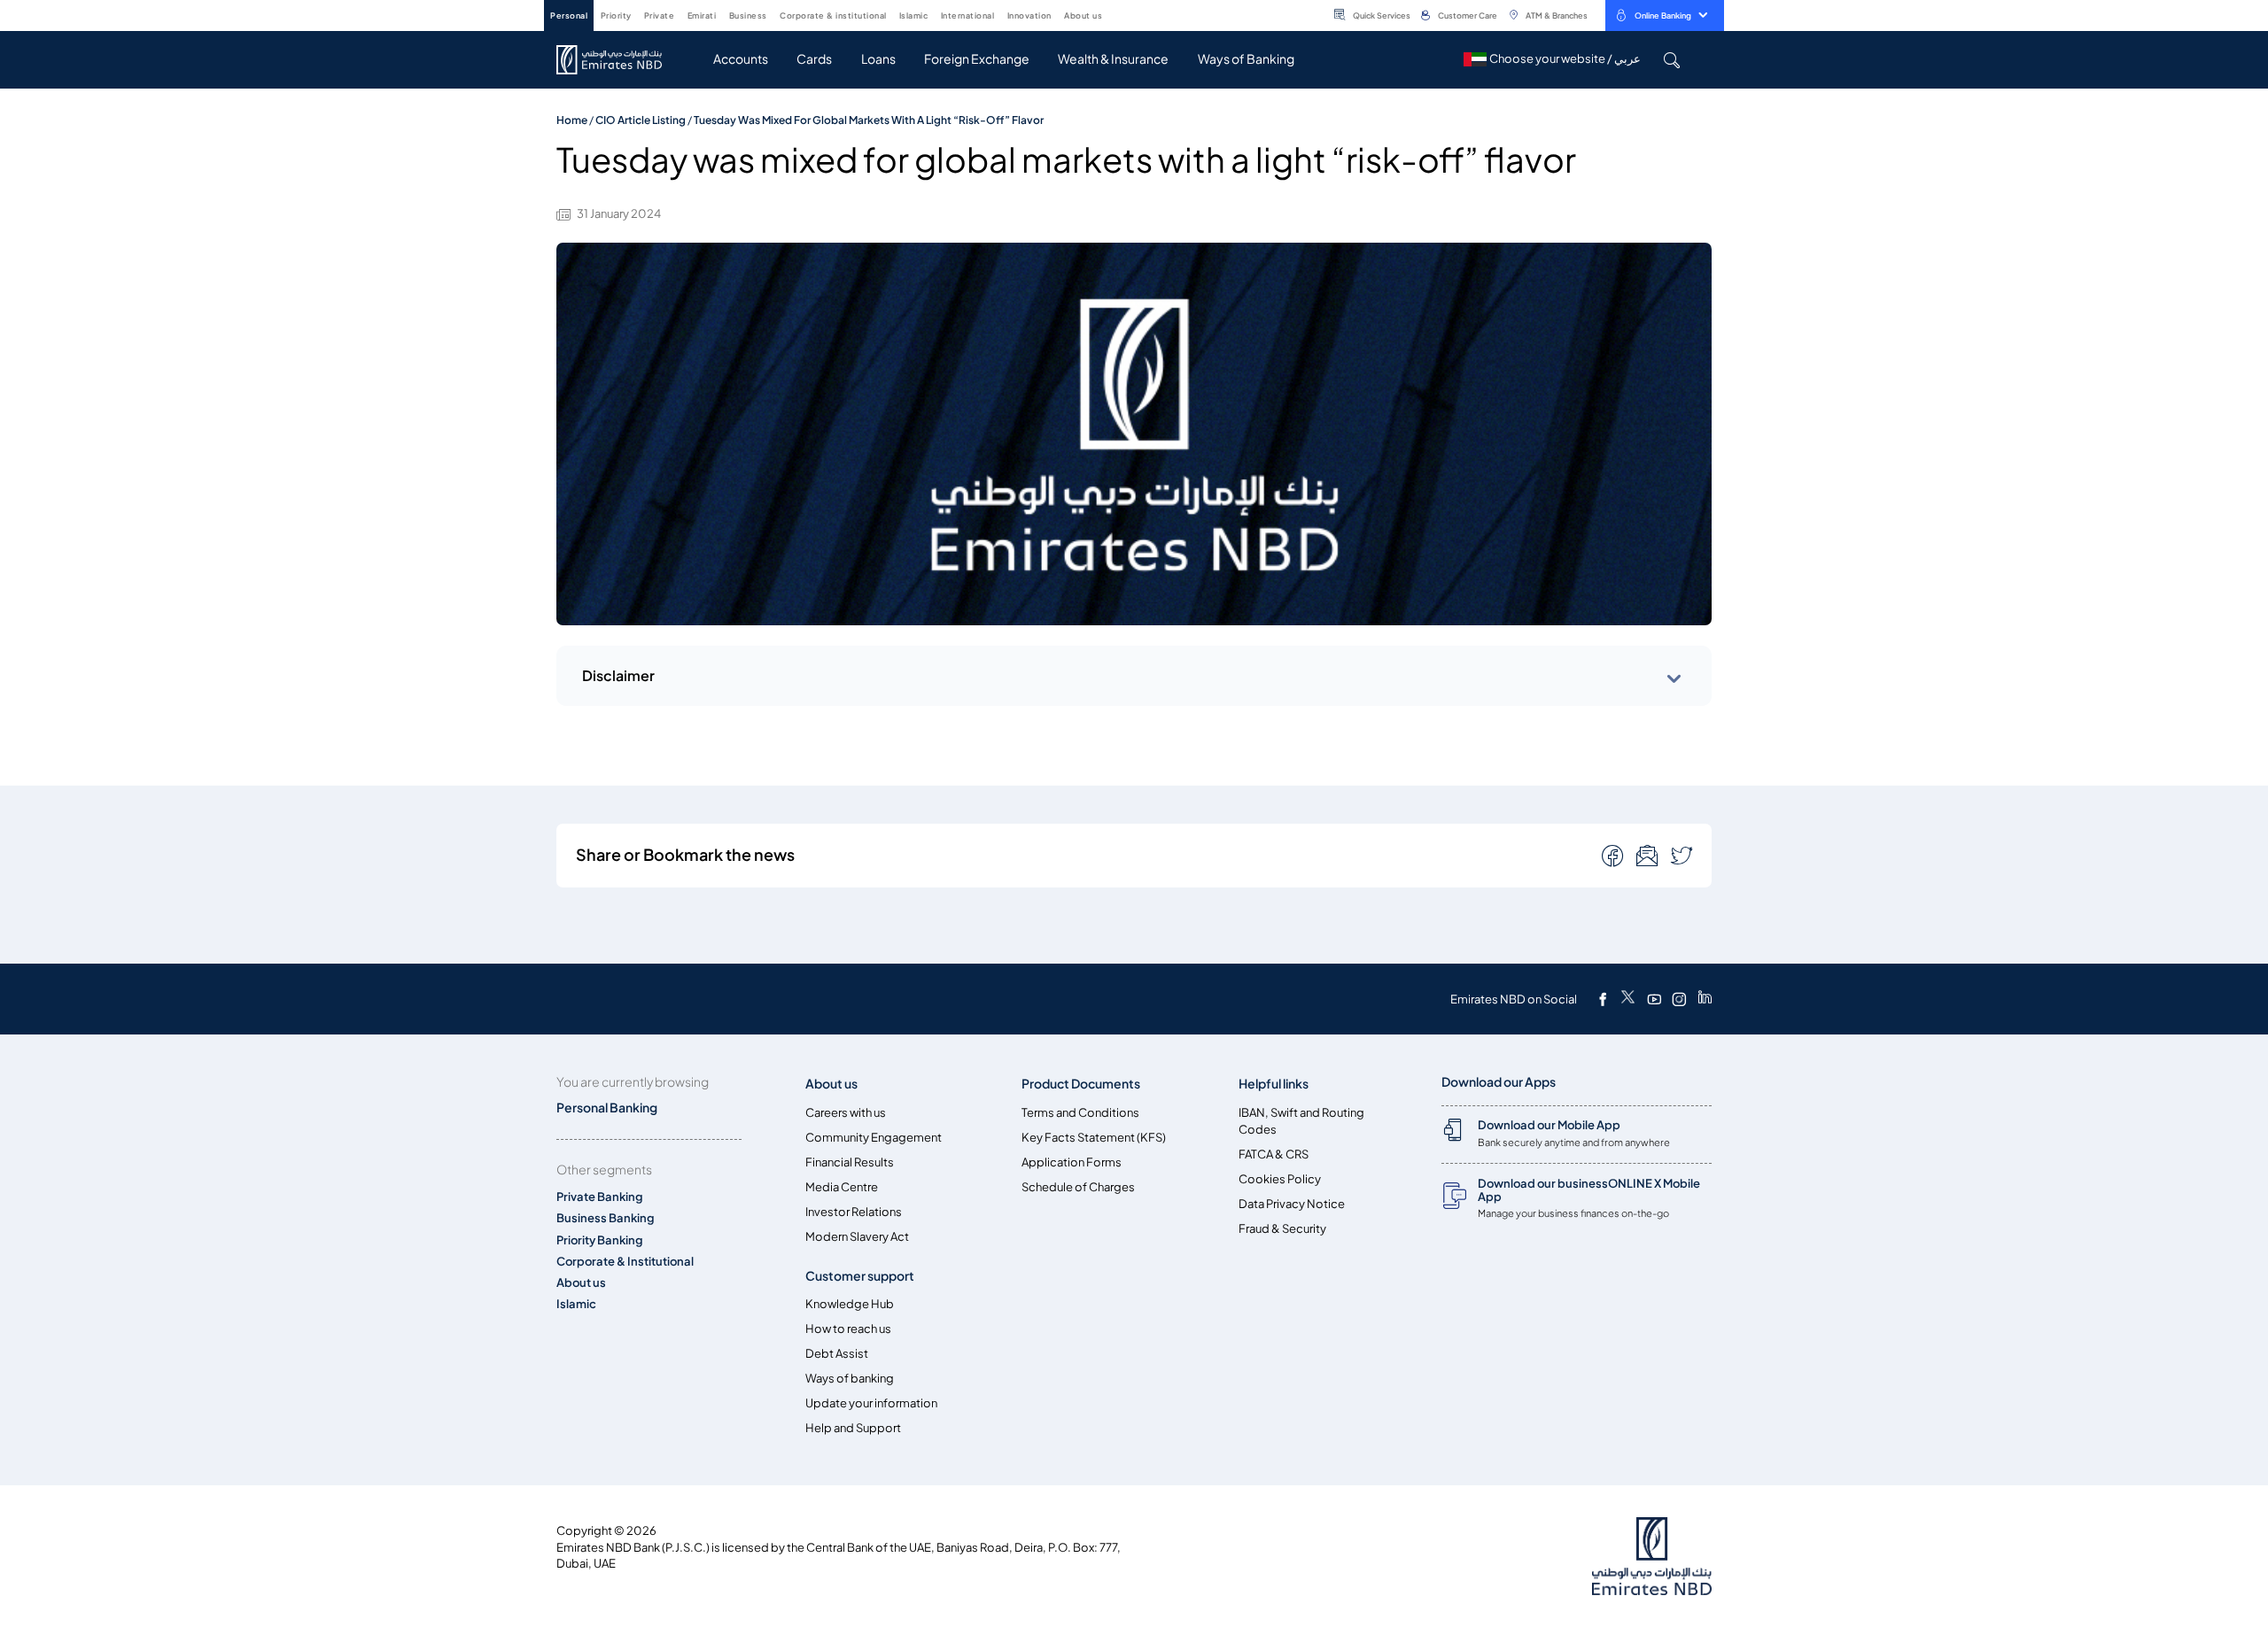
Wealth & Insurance (1113, 59)
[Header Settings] (1115, 14)
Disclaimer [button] (618, 676)
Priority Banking (600, 1240)
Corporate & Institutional (625, 1262)
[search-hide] (1671, 60)
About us (581, 1283)
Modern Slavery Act (857, 1237)
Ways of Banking (1246, 59)
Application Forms (1072, 1162)
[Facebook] (1603, 999)
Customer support (860, 1276)
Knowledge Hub (850, 1304)
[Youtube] (1654, 999)
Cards (814, 59)
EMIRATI (702, 15)
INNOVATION (1029, 15)
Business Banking (606, 1218)
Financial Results (850, 1162)
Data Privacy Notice (1292, 1204)
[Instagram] (1679, 999)
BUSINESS (748, 15)
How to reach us (848, 1329)
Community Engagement (874, 1138)
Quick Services (1382, 15)
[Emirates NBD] (618, 60)
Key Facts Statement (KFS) (1094, 1138)
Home (572, 120)
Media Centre (842, 1187)
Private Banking (600, 1197)
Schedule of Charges (1078, 1187)
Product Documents (1081, 1084)
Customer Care (1468, 15)
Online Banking (1663, 15)
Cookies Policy (1280, 1179)
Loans (878, 59)
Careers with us (846, 1113)
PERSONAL (569, 15)
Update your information (871, 1403)
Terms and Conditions (1080, 1113)
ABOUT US (1083, 15)
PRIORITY (616, 15)
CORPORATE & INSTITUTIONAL (833, 15)
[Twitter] (1628, 999)
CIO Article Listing (641, 120)
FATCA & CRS (1274, 1154)
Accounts (741, 59)
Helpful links (1274, 1084)
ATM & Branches (1557, 15)
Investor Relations (854, 1212)
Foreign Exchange (977, 59)
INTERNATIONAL (968, 15)
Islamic (576, 1304)
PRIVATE (660, 15)
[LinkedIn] (1705, 999)
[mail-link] (1614, 855)
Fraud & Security (1282, 1229)
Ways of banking (850, 1379)
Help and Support (853, 1428)
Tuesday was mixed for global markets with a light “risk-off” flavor (869, 120)
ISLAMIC (914, 15)
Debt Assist (837, 1354)
